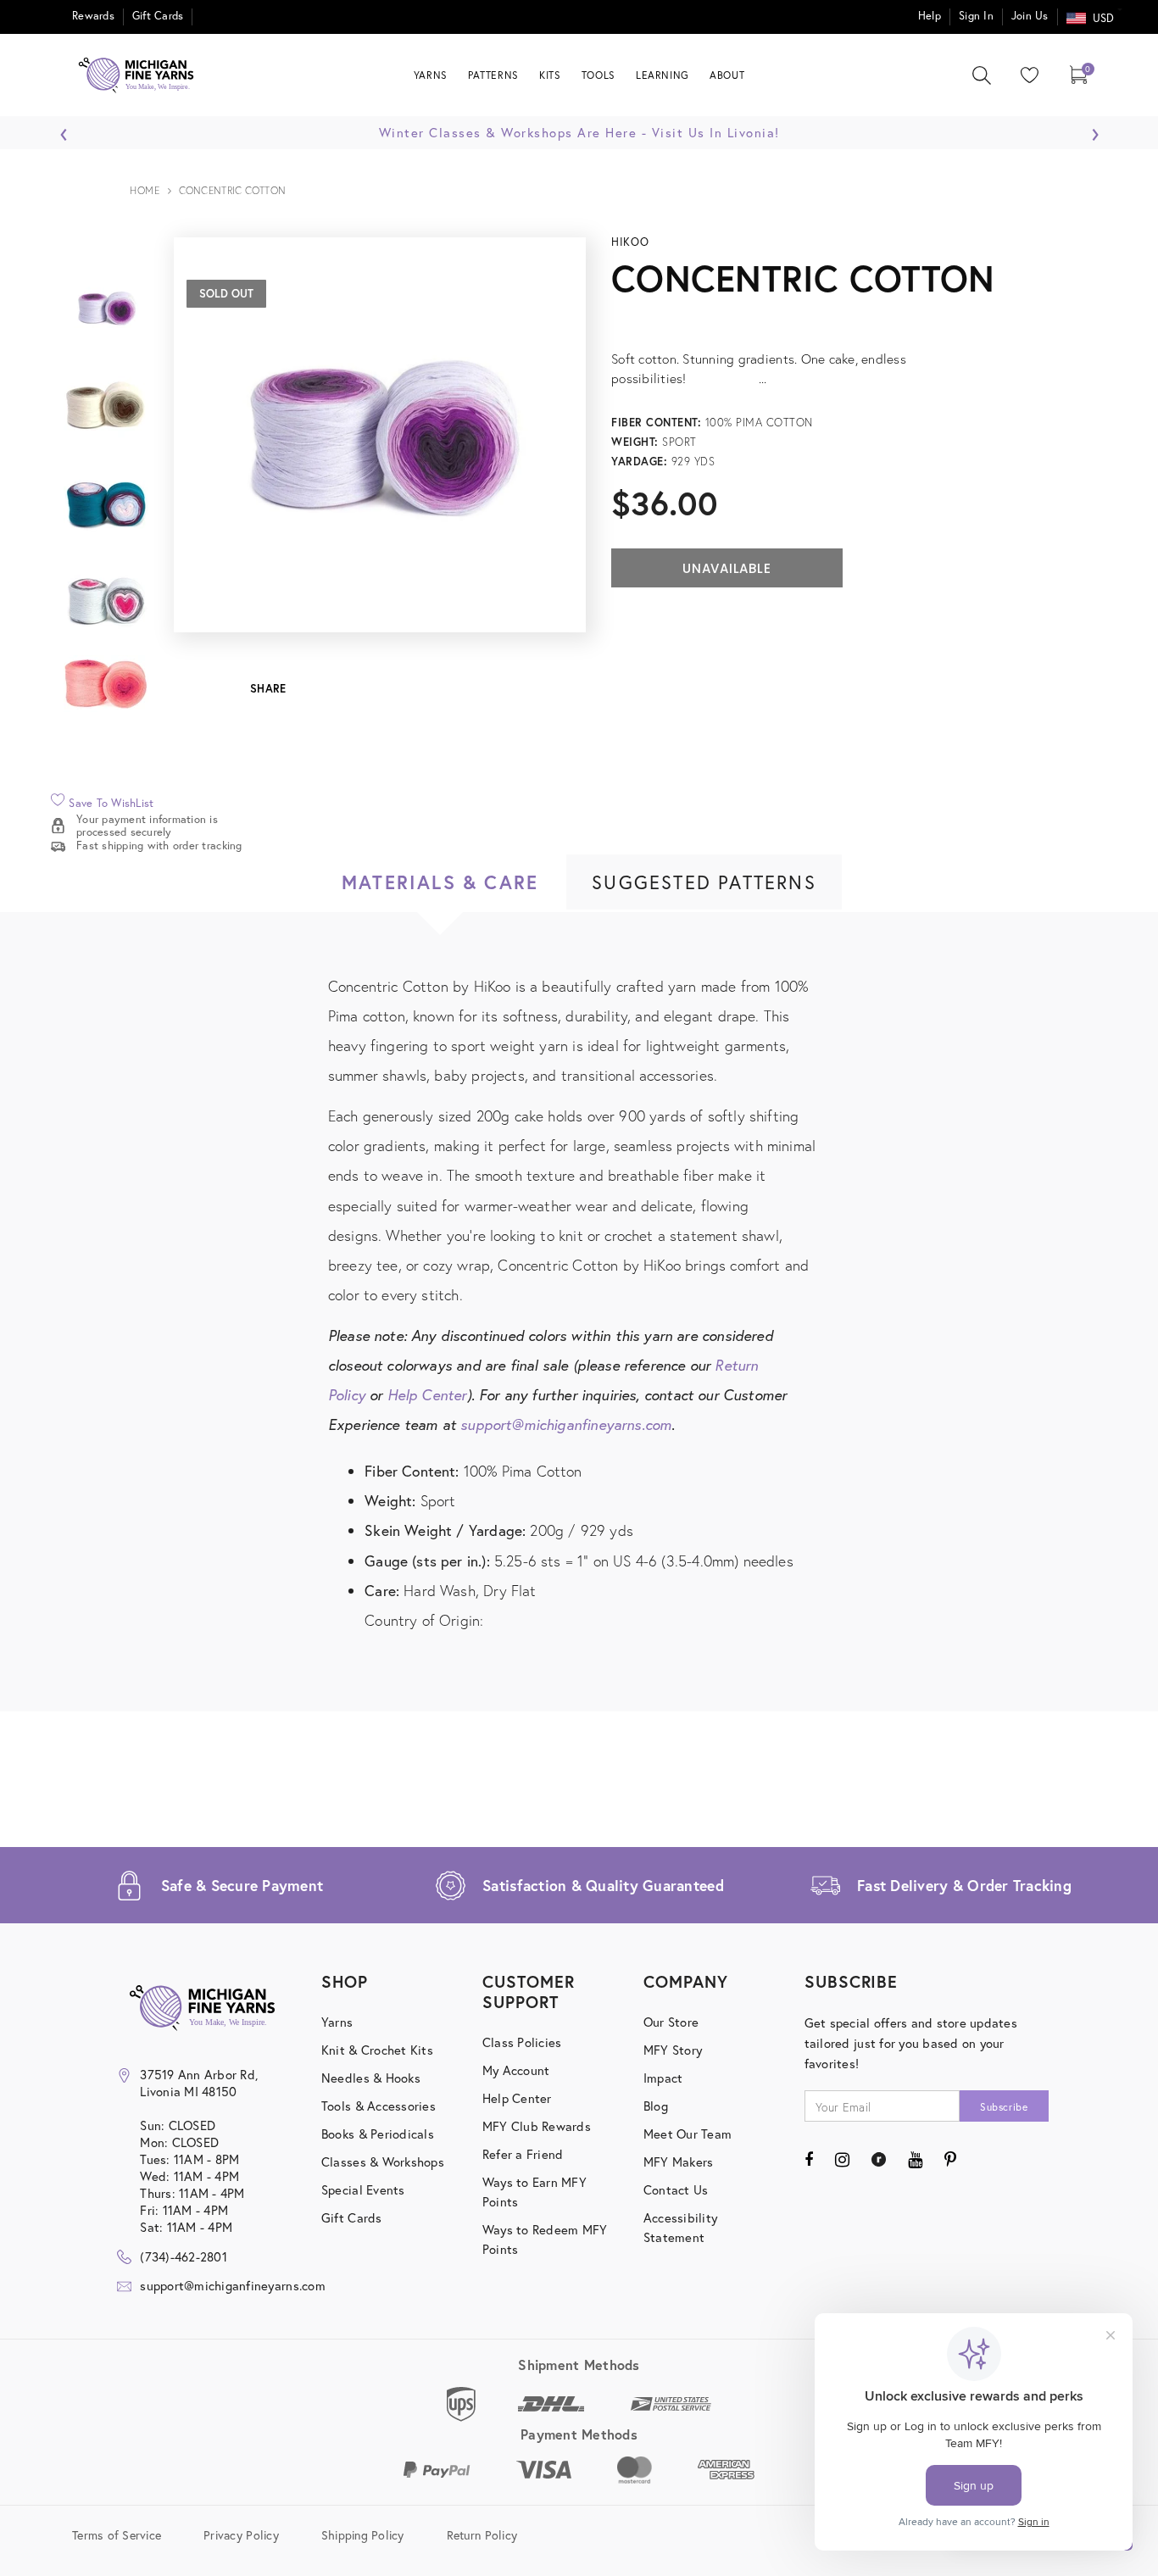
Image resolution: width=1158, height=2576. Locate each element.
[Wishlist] (1026, 75)
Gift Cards (158, 16)
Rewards (93, 16)
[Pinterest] (950, 2159)
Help (930, 16)
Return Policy (482, 2534)
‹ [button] (64, 130)
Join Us (1030, 16)
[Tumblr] (879, 2159)
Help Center (427, 1395)
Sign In (976, 16)
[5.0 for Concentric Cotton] (842, 319)
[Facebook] (809, 2159)
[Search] (982, 75)
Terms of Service (117, 2534)
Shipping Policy (363, 2534)
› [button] (1095, 130)
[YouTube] (915, 2159)
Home (145, 190)
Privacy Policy (241, 2534)
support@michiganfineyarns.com (566, 1424)
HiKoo (630, 242)
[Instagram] (842, 2159)
